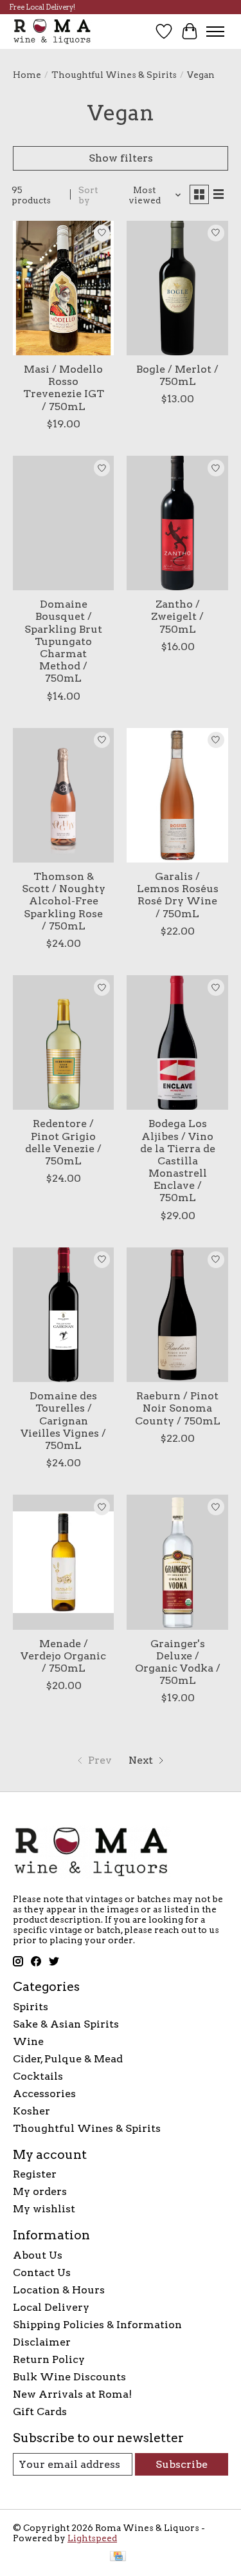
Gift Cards (40, 2412)
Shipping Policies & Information (97, 2325)
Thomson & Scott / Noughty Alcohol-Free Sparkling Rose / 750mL (64, 901)
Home (27, 75)
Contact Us (42, 2273)
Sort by (88, 195)
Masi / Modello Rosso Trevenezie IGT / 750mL (64, 388)
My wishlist (44, 2209)
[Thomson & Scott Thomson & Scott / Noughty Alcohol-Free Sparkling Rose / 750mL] (63, 795)
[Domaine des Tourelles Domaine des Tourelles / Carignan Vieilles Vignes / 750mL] (63, 1315)
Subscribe (182, 2464)
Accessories (44, 2094)
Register (35, 2174)
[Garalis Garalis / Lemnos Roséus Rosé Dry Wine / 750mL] (177, 795)
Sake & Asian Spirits (66, 2024)
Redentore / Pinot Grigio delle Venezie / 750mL (63, 1142)
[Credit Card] (118, 2557)
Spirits (31, 2007)
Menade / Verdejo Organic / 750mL (63, 1656)
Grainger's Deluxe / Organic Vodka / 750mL (178, 1662)
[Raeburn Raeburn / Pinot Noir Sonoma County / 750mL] (177, 1315)
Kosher (31, 2111)
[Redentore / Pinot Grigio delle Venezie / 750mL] (63, 1042)
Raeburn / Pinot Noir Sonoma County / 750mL (178, 1408)
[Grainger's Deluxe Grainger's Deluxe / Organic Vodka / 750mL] (177, 1562)
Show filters (121, 158)
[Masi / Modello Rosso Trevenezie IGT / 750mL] (63, 288)
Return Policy (49, 2359)
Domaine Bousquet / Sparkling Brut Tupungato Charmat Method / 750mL (63, 641)
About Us (38, 2255)
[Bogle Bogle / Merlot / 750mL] (177, 288)
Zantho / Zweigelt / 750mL (177, 616)
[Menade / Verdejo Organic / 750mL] (63, 1562)
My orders (40, 2191)
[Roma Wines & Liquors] (52, 31)
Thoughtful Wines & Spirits (114, 75)
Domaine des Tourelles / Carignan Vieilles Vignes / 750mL (63, 1421)
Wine (28, 2041)
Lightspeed (92, 2538)
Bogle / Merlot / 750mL (177, 375)
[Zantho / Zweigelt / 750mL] (177, 523)
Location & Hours (59, 2290)
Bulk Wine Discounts (69, 2377)
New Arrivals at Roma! (72, 2394)
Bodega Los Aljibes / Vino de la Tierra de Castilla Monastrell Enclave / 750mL (178, 1161)
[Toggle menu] (215, 32)
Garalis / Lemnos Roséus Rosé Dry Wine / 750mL (178, 895)
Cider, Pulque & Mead (68, 2059)
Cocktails (38, 2076)
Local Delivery (51, 2307)
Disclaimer (42, 2342)
